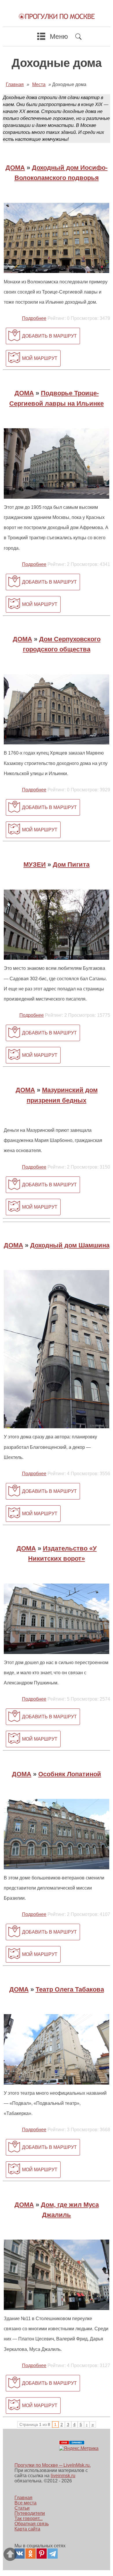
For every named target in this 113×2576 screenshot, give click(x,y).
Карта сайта (27, 2529)
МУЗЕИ (35, 865)
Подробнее (34, 318)
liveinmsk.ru (63, 2476)
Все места (25, 2503)
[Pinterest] (42, 2554)
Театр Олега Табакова (70, 1989)
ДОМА (15, 168)
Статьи (22, 2508)
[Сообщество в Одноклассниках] (31, 2554)
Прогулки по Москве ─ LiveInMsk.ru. (53, 2465)
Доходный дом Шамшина (70, 1245)
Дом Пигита (71, 865)
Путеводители (30, 2513)
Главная (23, 2498)
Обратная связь (32, 2524)
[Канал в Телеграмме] (53, 2554)
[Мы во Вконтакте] (20, 2554)
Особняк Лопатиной (70, 1774)
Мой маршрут (40, 358)
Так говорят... (29, 2518)
